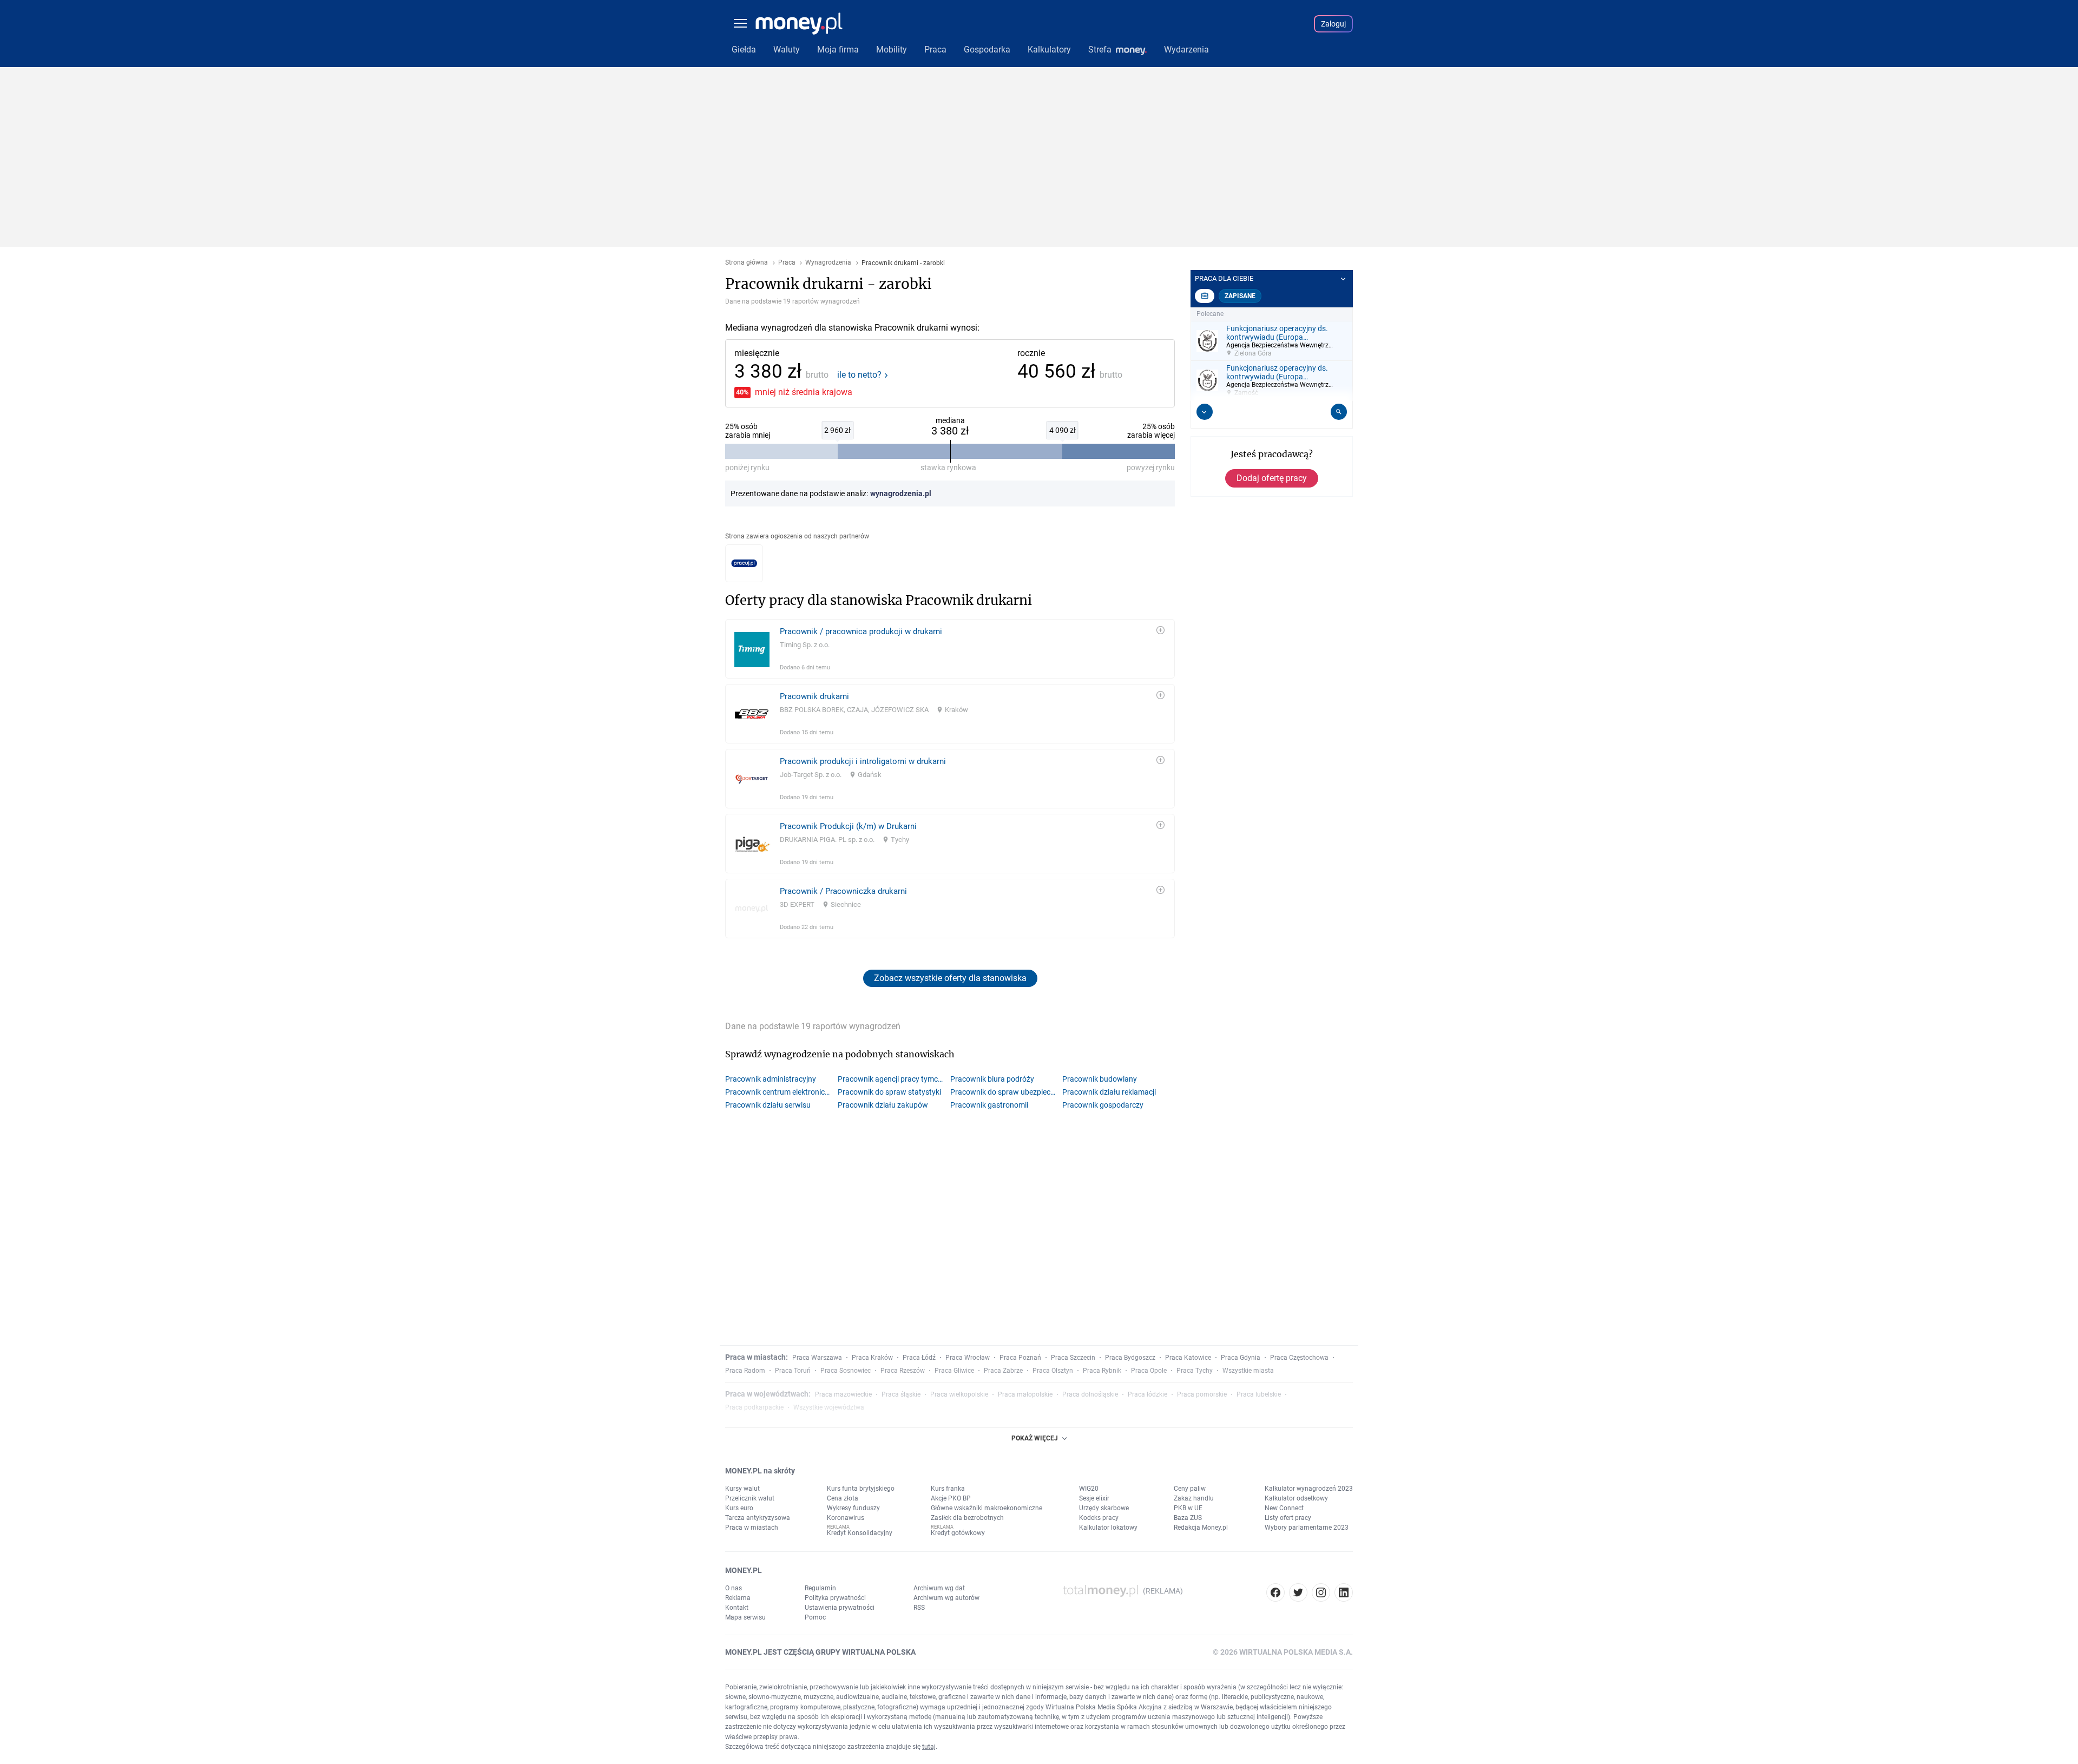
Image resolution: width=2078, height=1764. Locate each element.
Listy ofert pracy (1288, 1518)
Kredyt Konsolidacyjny (860, 1533)
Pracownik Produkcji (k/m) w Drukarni (848, 826)
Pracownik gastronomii (989, 1105)
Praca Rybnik (1102, 1371)
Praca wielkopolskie (959, 1394)
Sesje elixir (1094, 1498)
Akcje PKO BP (951, 1498)
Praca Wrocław (968, 1358)
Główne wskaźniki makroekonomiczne (987, 1508)
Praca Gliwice (954, 1371)
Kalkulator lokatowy (1108, 1528)
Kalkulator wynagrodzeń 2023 (1309, 1489)
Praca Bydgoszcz (1130, 1358)
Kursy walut (742, 1489)
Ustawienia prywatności (840, 1608)
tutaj (929, 1747)
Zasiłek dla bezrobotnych (967, 1518)
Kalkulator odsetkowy (1296, 1498)
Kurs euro (739, 1508)
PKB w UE (1188, 1508)
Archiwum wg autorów (946, 1598)
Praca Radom (745, 1371)
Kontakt (737, 1608)
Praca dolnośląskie (1090, 1394)
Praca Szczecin (1073, 1358)
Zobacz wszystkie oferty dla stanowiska (950, 978)
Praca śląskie (901, 1394)
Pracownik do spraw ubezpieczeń (1006, 1092)
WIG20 (1089, 1489)
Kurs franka (948, 1489)
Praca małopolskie (1025, 1394)
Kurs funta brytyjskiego (861, 1489)
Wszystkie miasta (1248, 1371)
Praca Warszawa (817, 1358)
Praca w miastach (752, 1528)
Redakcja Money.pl (1201, 1528)
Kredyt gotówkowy (958, 1533)
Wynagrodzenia (828, 263)
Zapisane (1240, 296)
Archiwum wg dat (939, 1588)
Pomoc (815, 1617)
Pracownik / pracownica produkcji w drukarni (861, 631)
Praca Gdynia (1241, 1358)
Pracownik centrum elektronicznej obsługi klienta (781, 1092)
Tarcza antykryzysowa (758, 1518)
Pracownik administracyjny (771, 1079)
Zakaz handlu (1194, 1498)
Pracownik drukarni (814, 696)
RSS (919, 1608)
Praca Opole (1149, 1371)
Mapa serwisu (745, 1617)
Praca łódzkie (1147, 1394)
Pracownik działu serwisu (768, 1105)
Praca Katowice (1188, 1358)
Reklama (738, 1598)
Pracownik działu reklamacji (1109, 1092)
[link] (950, 649)
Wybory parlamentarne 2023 (1307, 1528)
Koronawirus (846, 1518)
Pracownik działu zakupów (883, 1105)
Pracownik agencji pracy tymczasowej (894, 1079)
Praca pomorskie (1202, 1394)
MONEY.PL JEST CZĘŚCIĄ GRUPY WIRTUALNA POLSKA (820, 1652)
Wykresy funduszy (853, 1508)
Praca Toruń (793, 1371)
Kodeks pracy (1099, 1518)
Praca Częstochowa (1299, 1358)
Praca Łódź (919, 1358)
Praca (787, 263)
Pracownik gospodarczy (1103, 1105)
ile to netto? (859, 375)
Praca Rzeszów (903, 1371)
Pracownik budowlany (1100, 1079)
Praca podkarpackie (754, 1407)
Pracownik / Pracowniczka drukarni (843, 891)
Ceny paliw (1190, 1489)
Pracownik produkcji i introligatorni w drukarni (863, 761)
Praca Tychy (1195, 1371)
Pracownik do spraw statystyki (889, 1092)
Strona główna (747, 263)
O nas (734, 1588)
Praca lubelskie (1259, 1394)
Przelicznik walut (750, 1498)
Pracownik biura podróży (992, 1079)
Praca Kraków (872, 1358)
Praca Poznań (1020, 1358)
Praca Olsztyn (1053, 1371)
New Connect (1284, 1508)
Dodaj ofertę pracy (1272, 478)
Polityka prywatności (835, 1598)
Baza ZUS (1188, 1518)
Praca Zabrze (1003, 1371)
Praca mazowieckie (843, 1394)
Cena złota (843, 1498)
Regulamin (820, 1588)
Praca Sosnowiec (846, 1371)
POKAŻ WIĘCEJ (1035, 1438)
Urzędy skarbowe (1104, 1508)
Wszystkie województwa (829, 1407)
